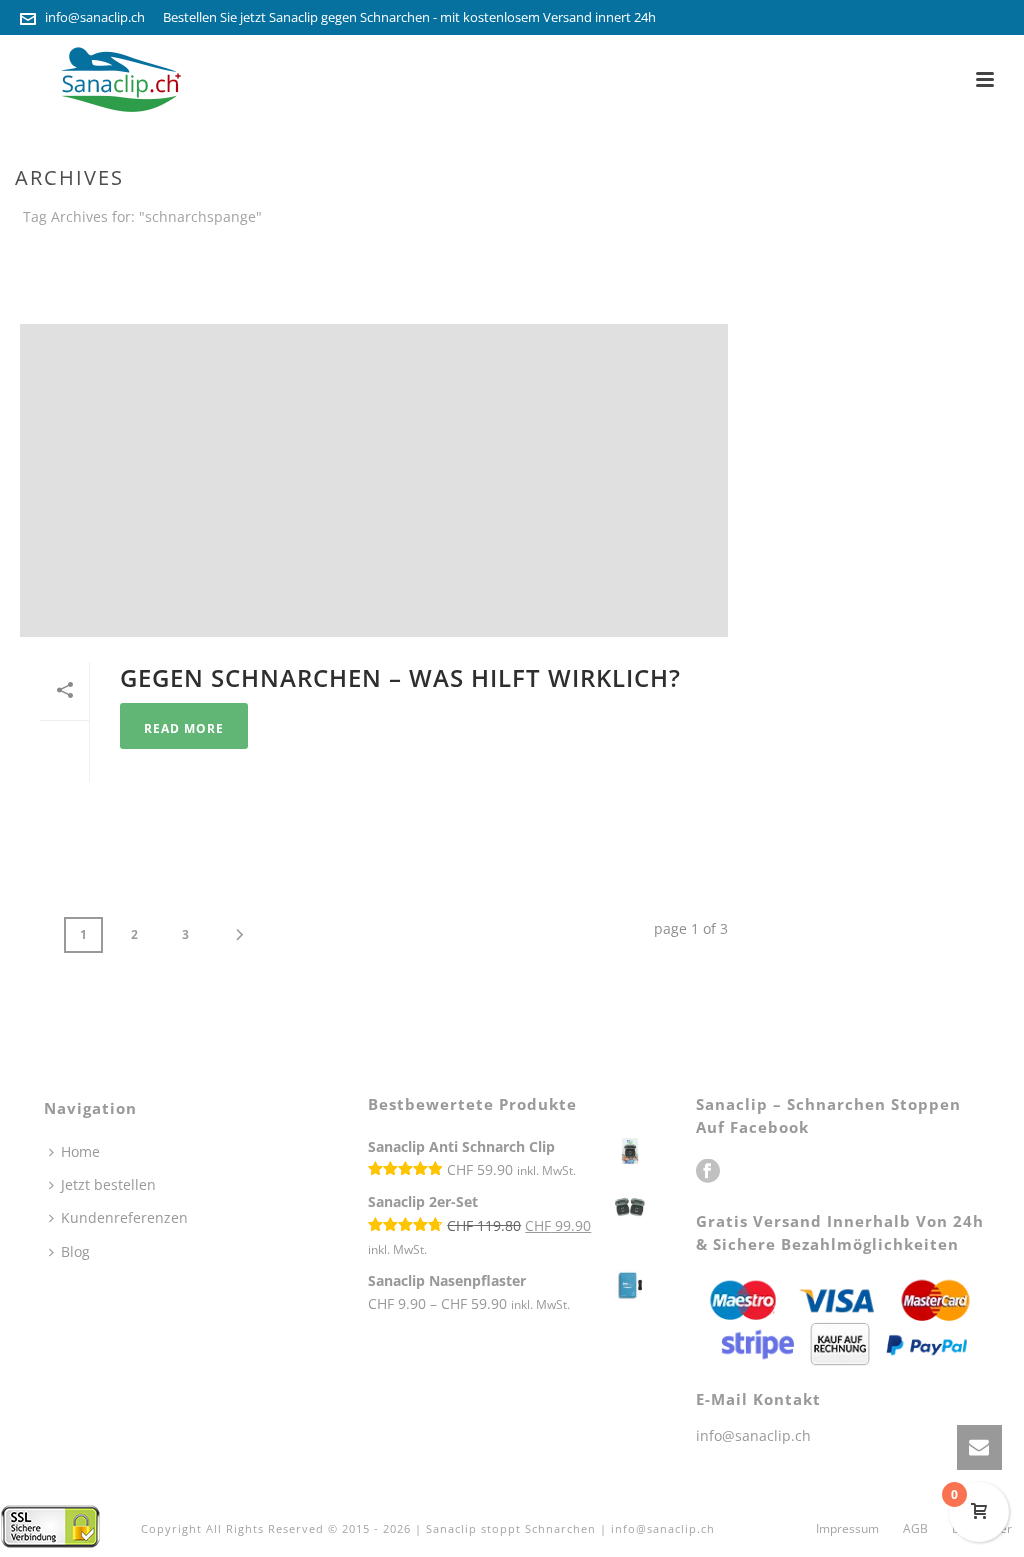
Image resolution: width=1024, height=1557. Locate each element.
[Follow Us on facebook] (708, 1172)
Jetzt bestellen (108, 1184)
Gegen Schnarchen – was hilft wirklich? (400, 677)
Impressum (847, 1529)
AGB (915, 1529)
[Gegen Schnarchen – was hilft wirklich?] (374, 480)
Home (849, 254)
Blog (75, 1251)
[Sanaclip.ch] (50, 1524)
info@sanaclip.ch (95, 17)
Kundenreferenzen (124, 1217)
